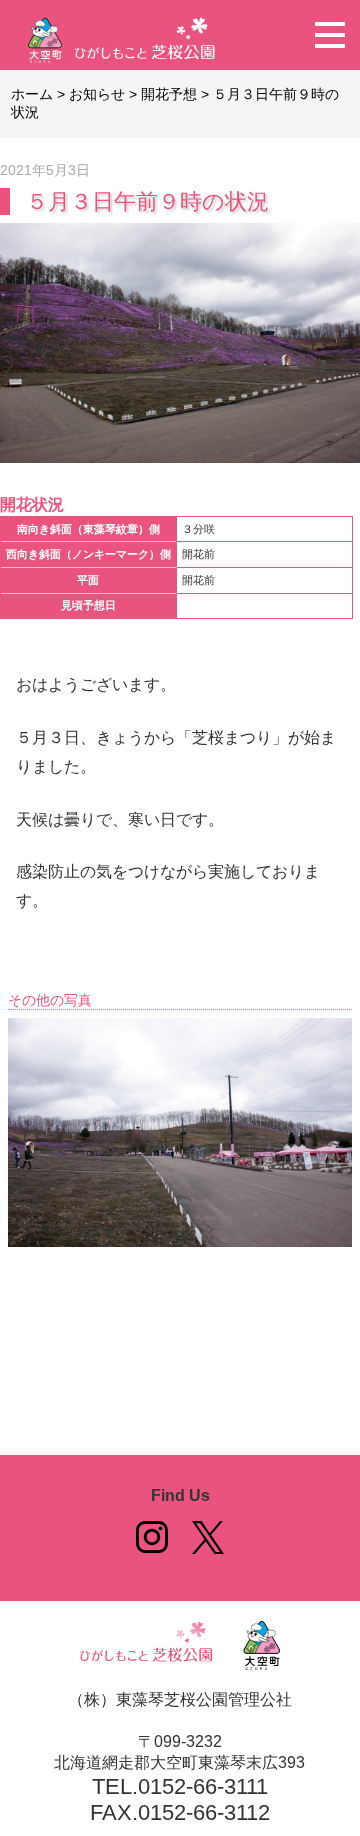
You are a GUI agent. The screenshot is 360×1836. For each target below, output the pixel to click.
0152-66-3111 (203, 1786)
